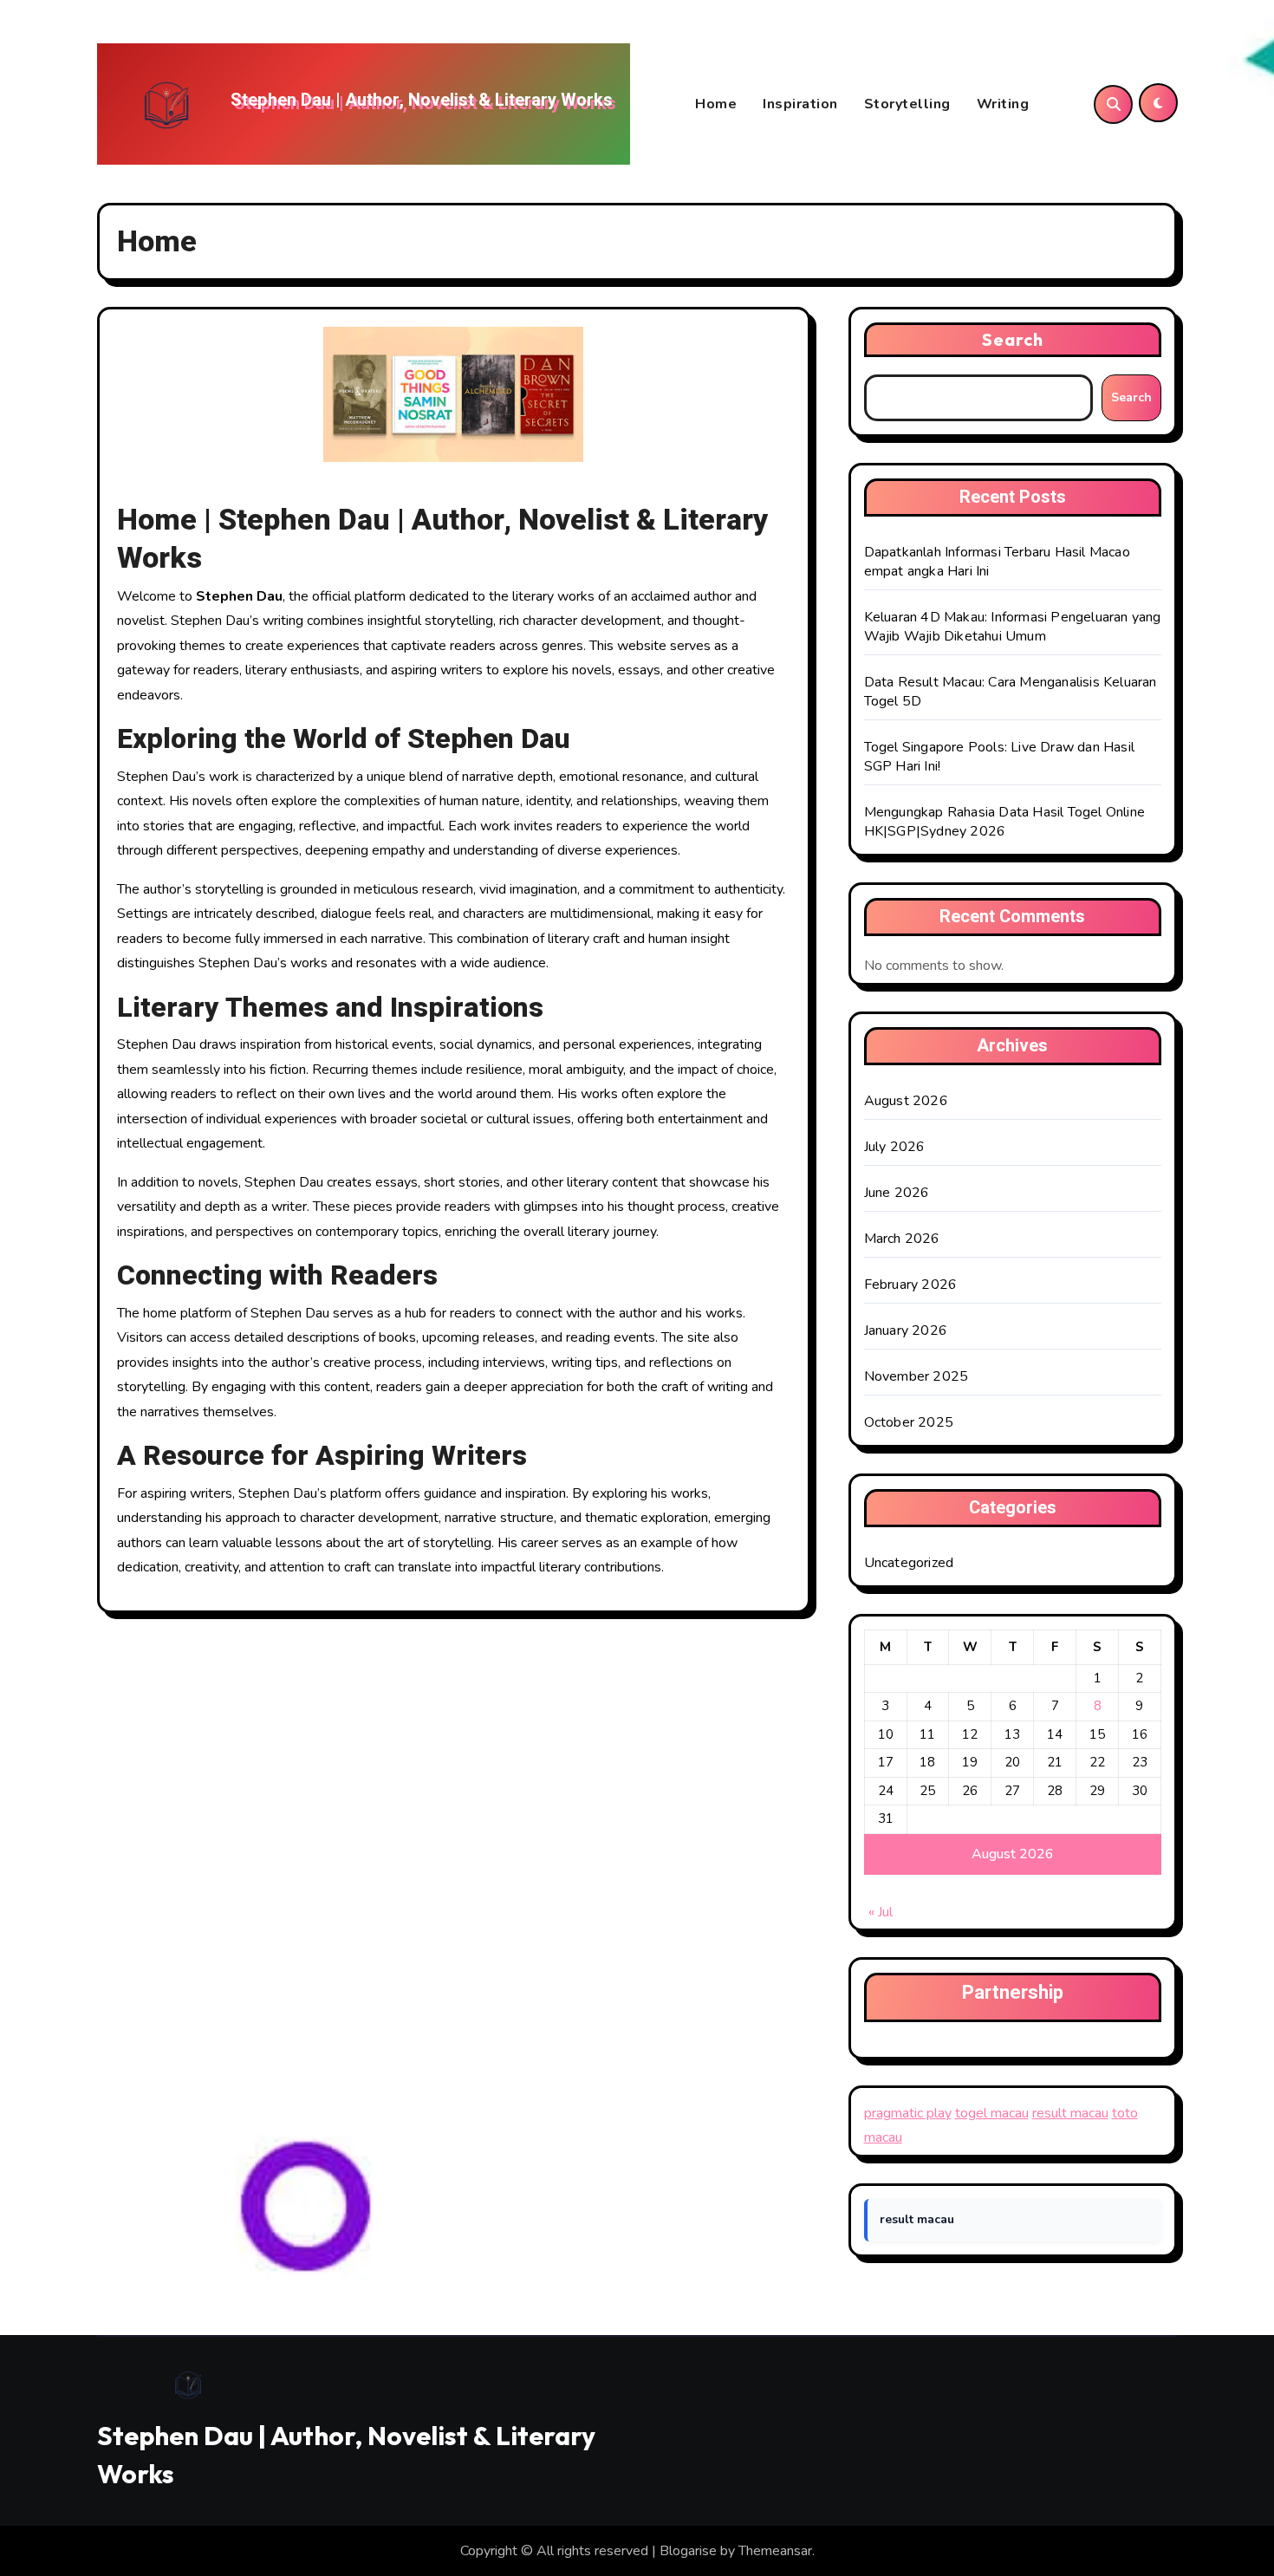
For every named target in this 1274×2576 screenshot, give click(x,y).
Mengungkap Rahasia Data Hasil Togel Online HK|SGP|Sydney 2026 (1004, 822)
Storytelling (907, 104)
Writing (1003, 104)
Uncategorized (909, 1563)
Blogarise (688, 2551)
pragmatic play (908, 2113)
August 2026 (906, 1101)
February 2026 (911, 1285)
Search (1013, 339)
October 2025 (909, 1422)
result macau (1070, 2113)
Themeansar (775, 2551)
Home (716, 104)
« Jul (881, 1912)
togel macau (992, 2113)
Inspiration (800, 104)
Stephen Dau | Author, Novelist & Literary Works (422, 100)
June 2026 (897, 1193)
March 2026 (902, 1239)
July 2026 (895, 1147)
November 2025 (916, 1376)
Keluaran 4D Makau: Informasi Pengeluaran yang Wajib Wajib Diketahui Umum (1013, 627)
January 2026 (906, 1330)
